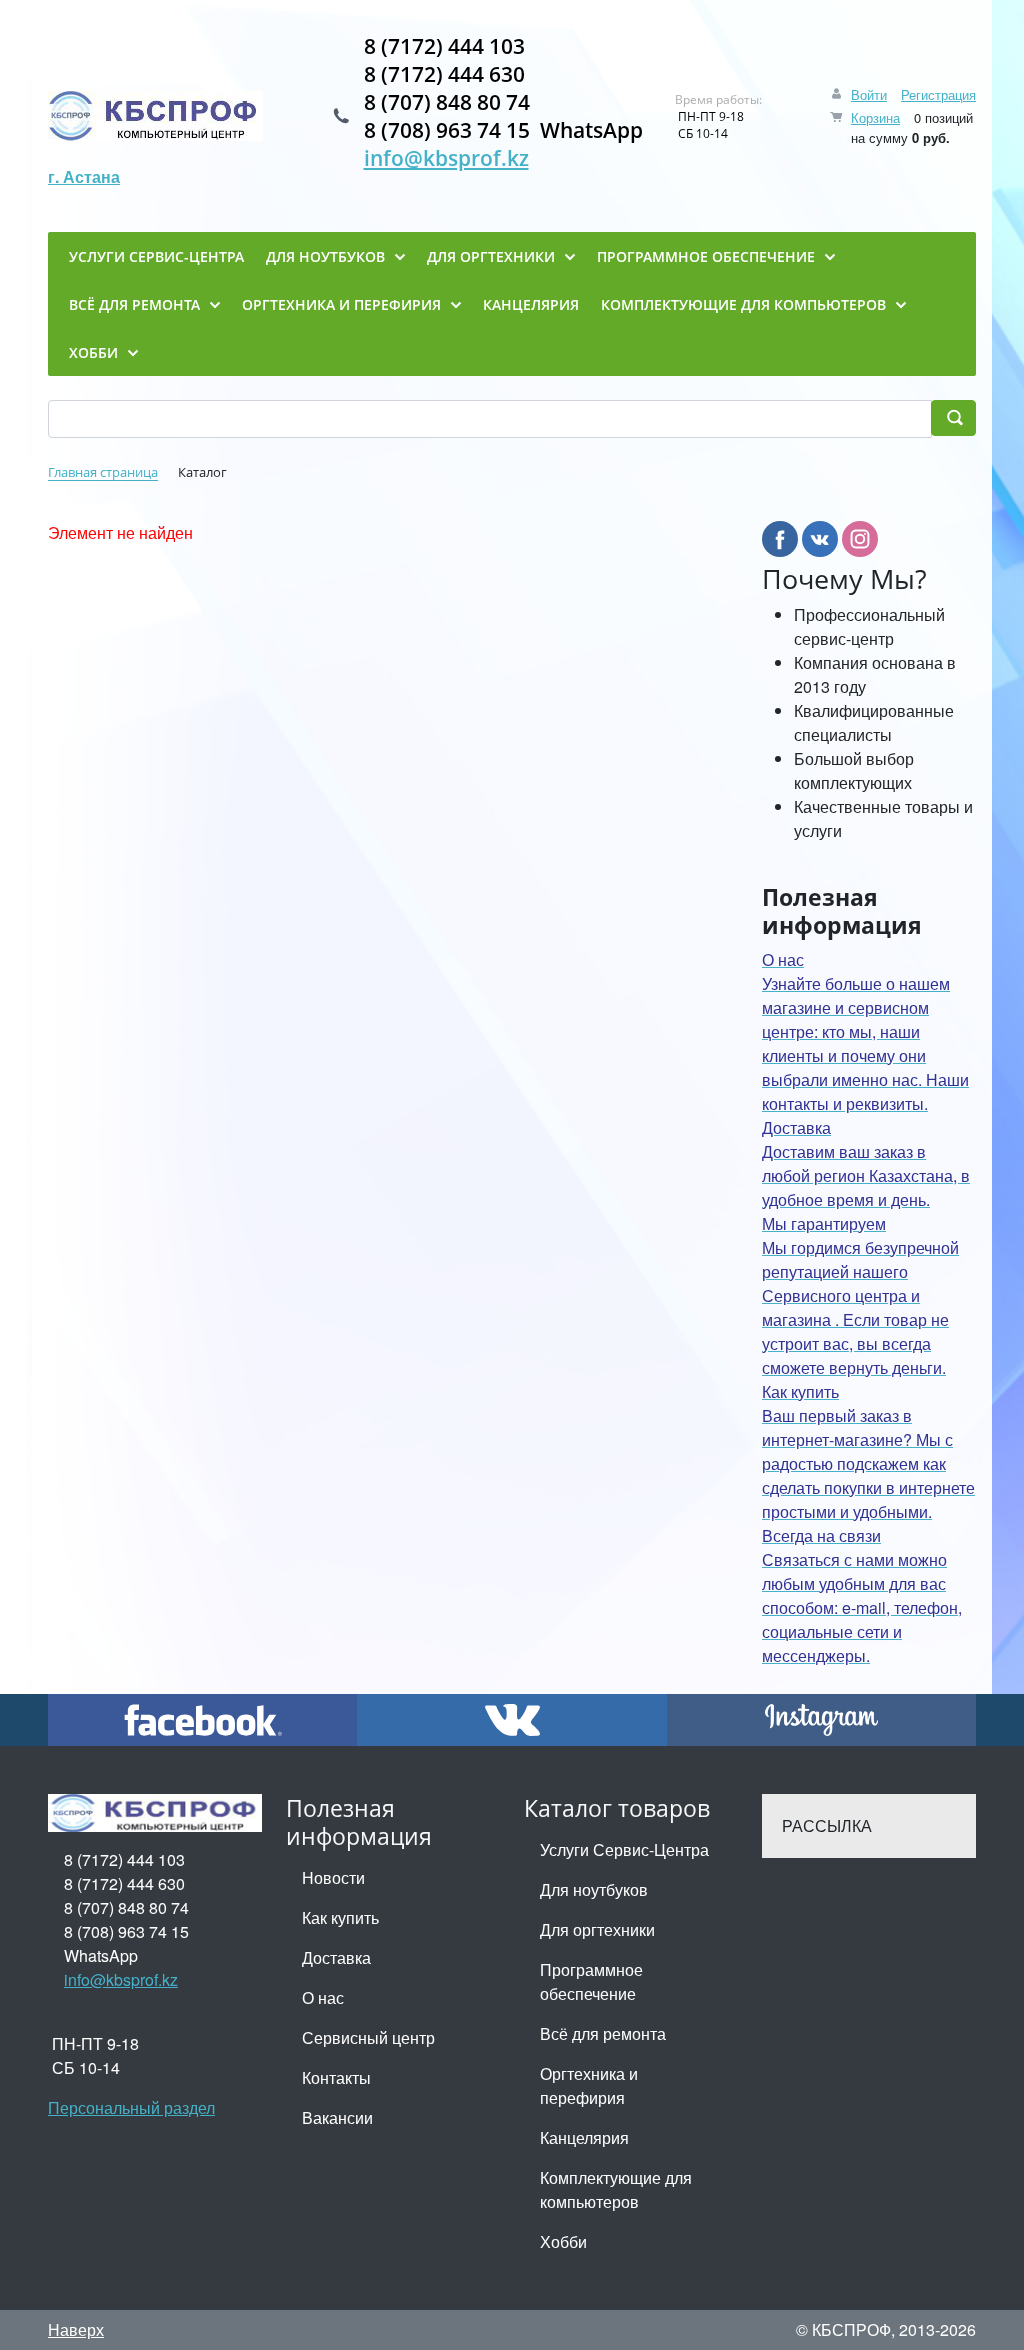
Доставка (336, 1957)
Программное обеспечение (591, 1981)
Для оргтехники (597, 1929)
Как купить (340, 1917)
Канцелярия (584, 2137)
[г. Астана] (155, 116)
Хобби (563, 2241)
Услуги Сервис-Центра (624, 1849)
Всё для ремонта (603, 2033)
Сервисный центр (368, 2037)
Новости (333, 1877)
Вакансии (337, 2117)
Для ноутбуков (594, 1889)
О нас (323, 1997)
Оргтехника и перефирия (589, 2085)
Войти (869, 94)
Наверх (76, 2329)
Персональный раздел (131, 2107)
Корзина (875, 117)
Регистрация (938, 94)
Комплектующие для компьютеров (616, 2189)
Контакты (336, 2077)
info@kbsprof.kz (446, 158)
